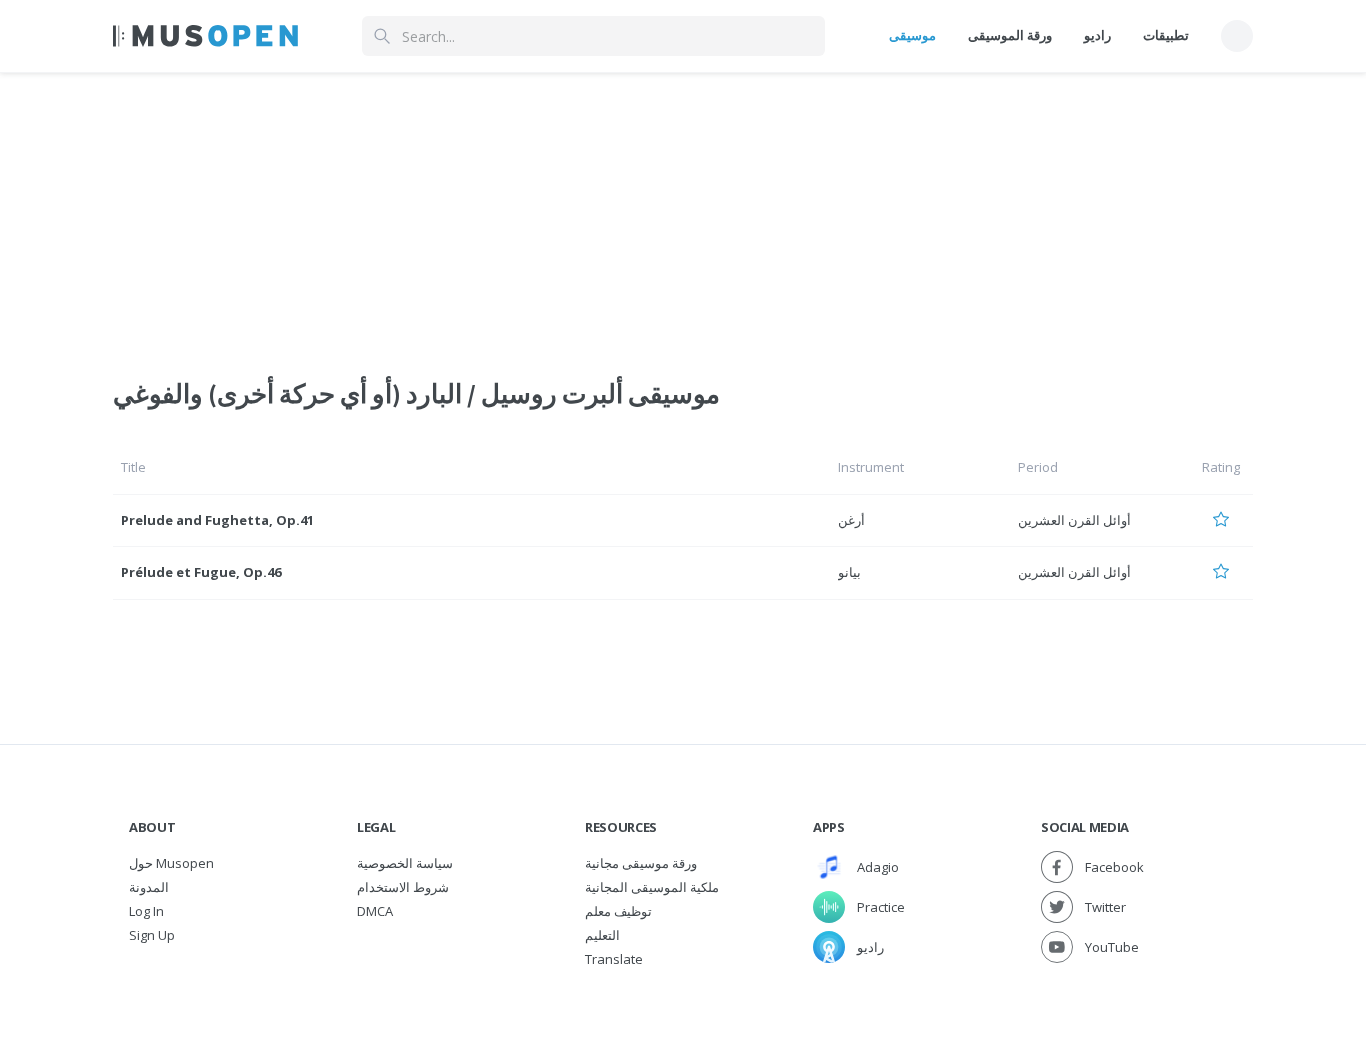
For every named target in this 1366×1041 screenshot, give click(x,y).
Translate (614, 959)
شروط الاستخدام (403, 887)
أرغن (851, 520)
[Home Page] (205, 36)
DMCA (375, 911)
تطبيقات (1166, 35)
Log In (146, 911)
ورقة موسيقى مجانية (641, 863)
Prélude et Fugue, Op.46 (201, 572)
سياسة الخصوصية (405, 863)
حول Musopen (171, 863)
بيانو (849, 572)
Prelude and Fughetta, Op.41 (217, 520)
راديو (1097, 35)
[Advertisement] (683, 213)
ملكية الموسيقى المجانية (652, 887)
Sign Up (152, 935)
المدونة (149, 887)
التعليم (602, 935)
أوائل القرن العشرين (1074, 520)
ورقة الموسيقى (1010, 35)
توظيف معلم (618, 911)
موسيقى (912, 35)
